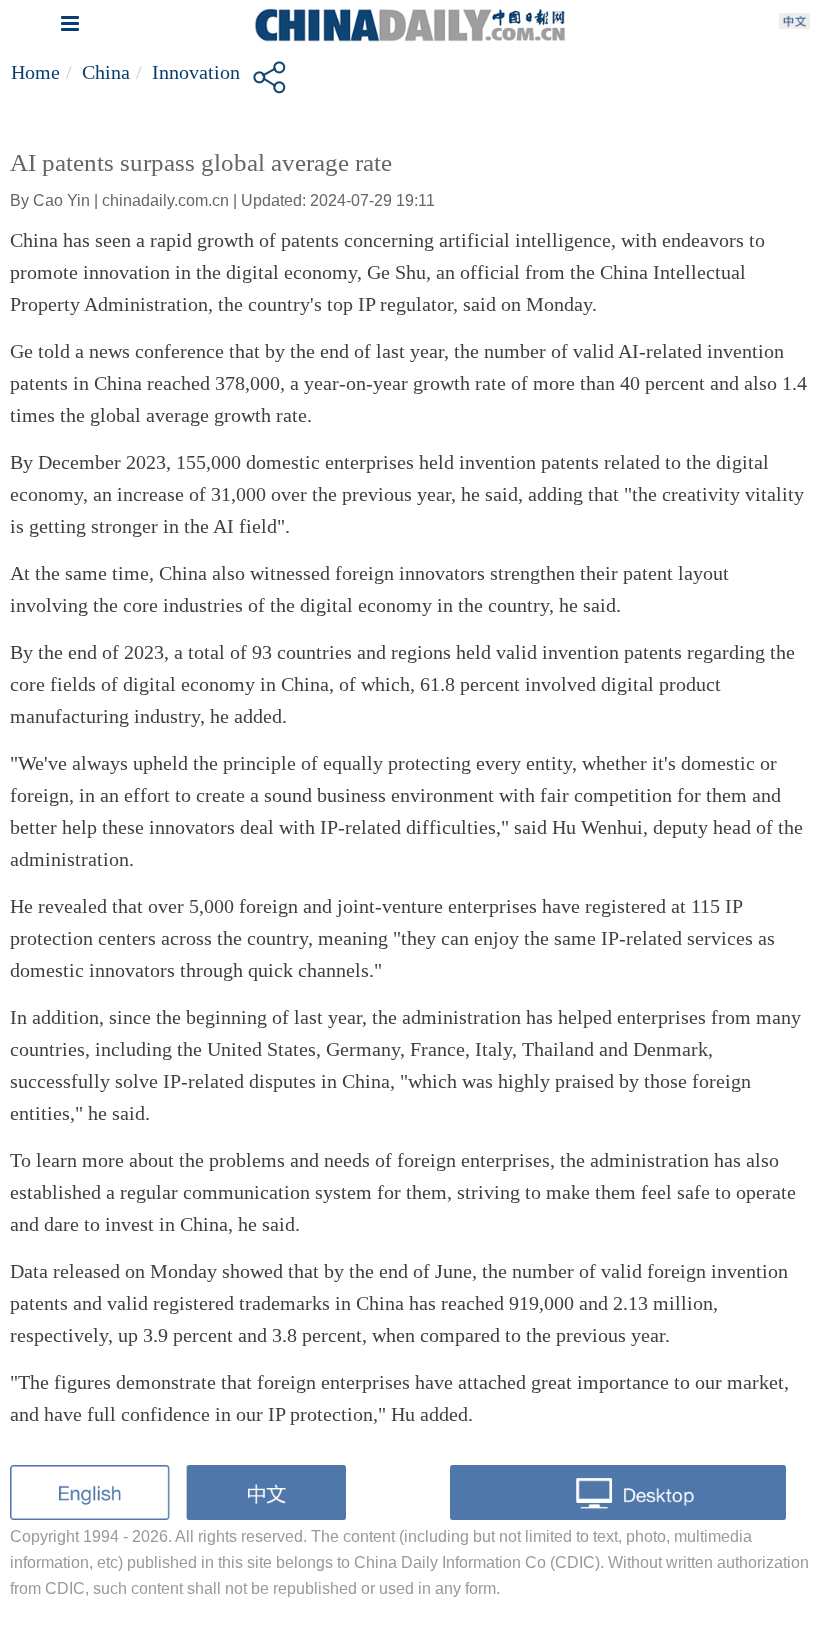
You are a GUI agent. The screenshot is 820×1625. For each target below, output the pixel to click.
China (106, 72)
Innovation (196, 72)
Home (35, 72)
